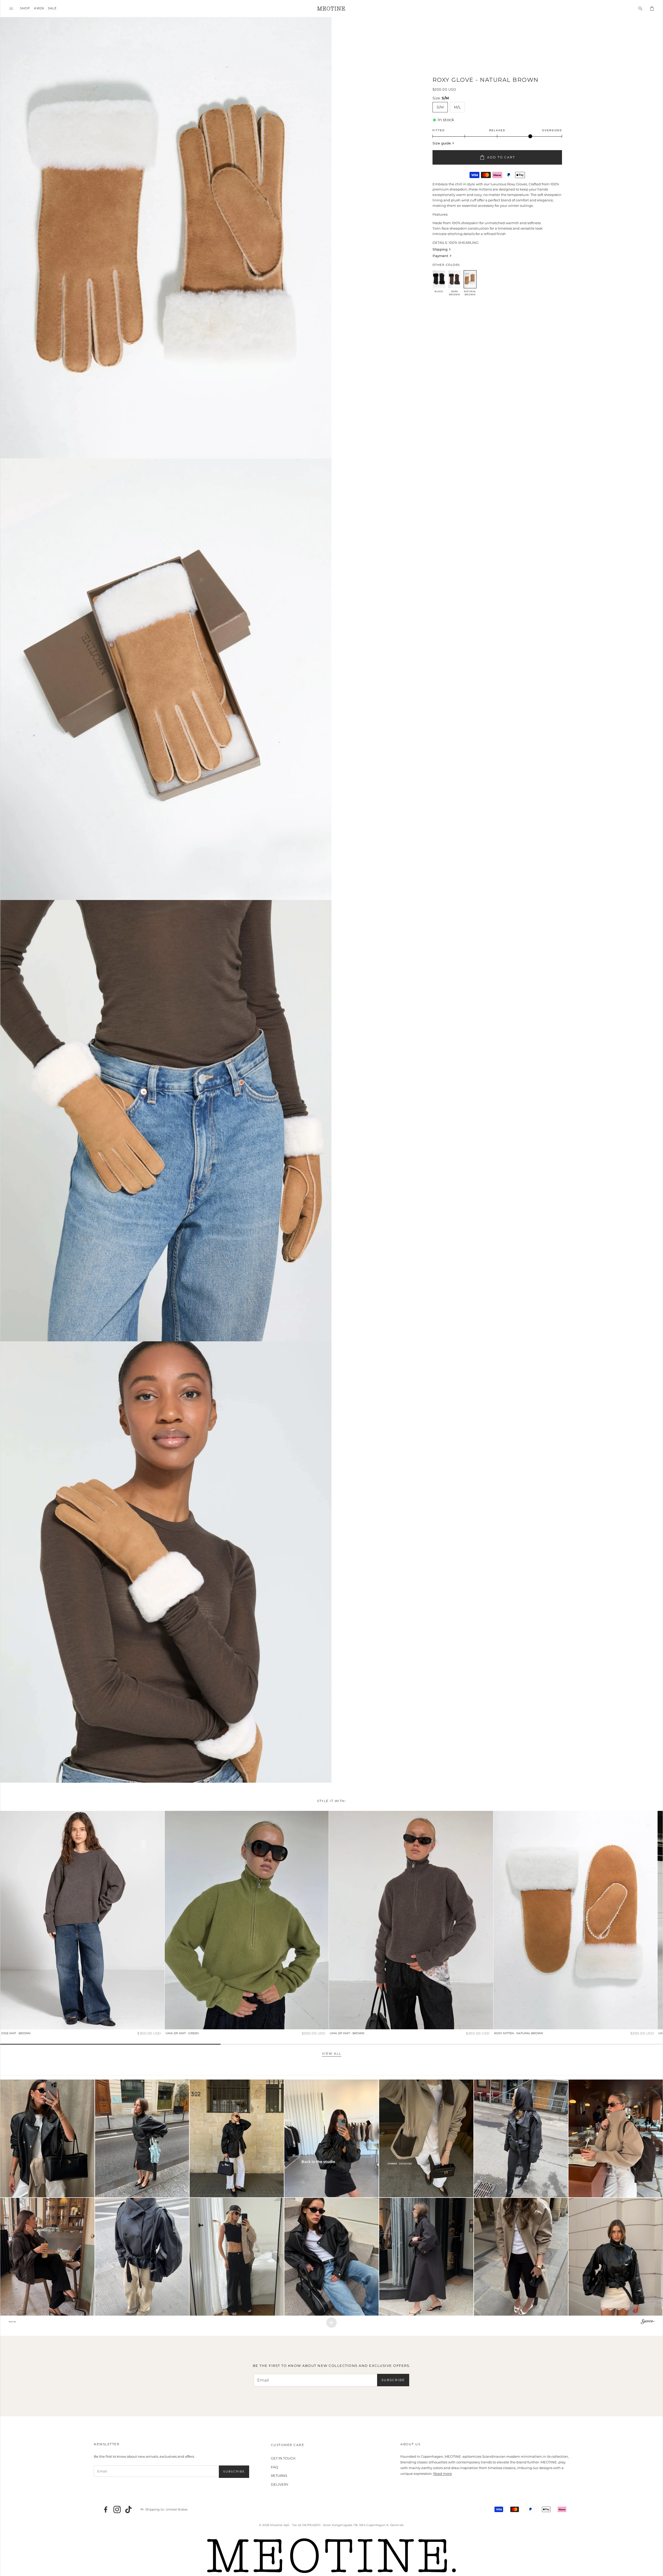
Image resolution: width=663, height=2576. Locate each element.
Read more (443, 2473)
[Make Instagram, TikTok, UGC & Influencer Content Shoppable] (648, 2322)
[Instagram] (117, 2509)
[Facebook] (106, 2509)
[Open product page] (82, 1920)
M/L (457, 107)
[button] (11, 8)
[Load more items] (331, 2323)
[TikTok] (128, 2509)
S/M (440, 107)
